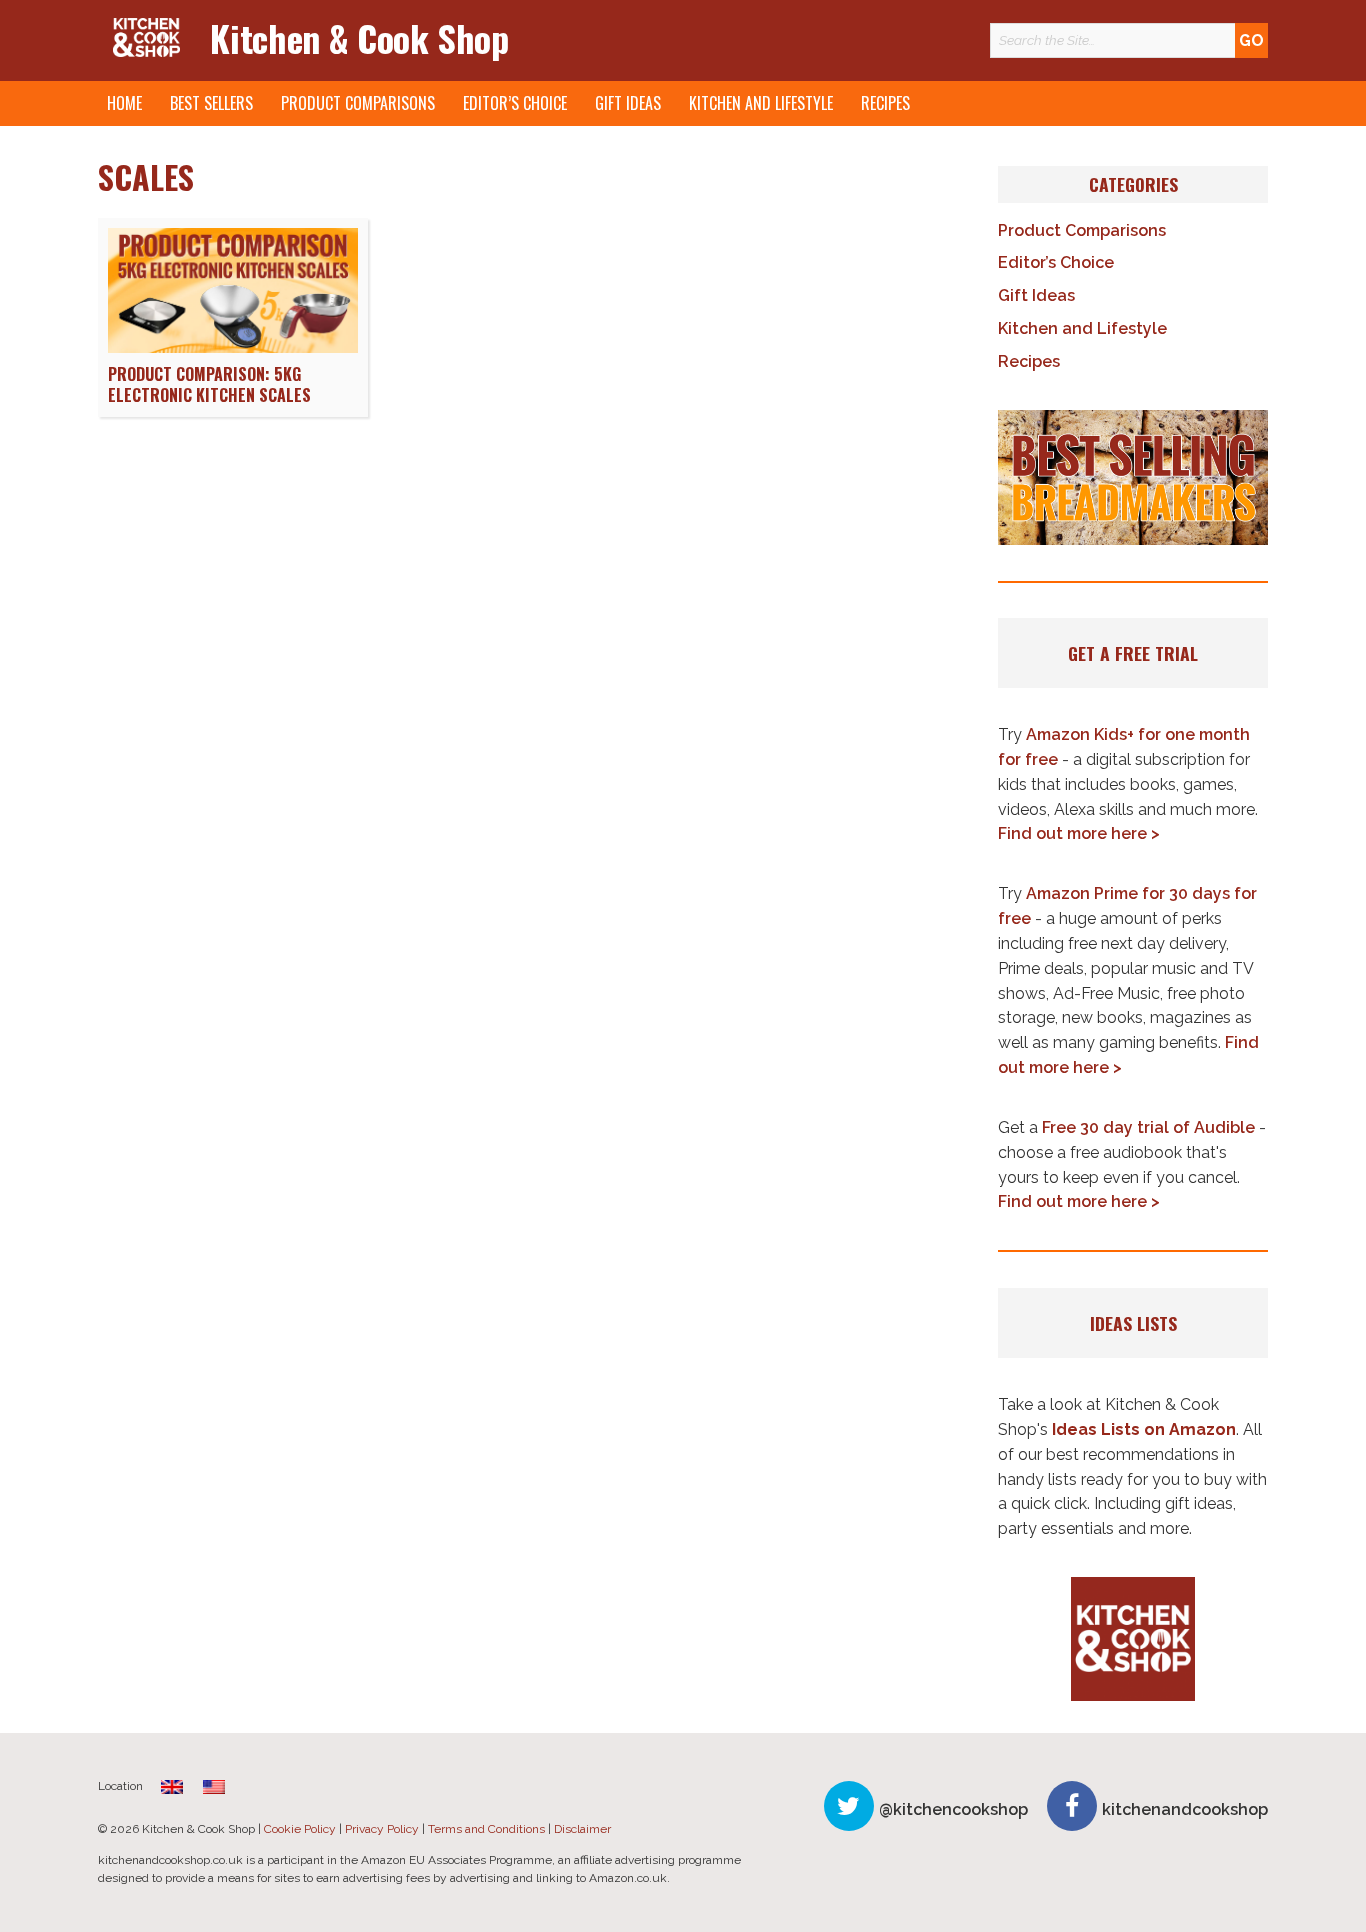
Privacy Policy (382, 1829)
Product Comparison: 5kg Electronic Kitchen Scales (209, 384)
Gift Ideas (628, 103)
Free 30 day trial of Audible (1148, 1127)
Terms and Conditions (486, 1829)
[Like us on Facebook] (1072, 1806)
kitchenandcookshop (1185, 1809)
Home (124, 103)
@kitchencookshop (953, 1809)
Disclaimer (582, 1829)
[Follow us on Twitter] (849, 1806)
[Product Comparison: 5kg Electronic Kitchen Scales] (233, 347)
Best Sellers (211, 103)
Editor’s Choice (515, 103)
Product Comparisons (358, 103)
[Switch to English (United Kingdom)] (172, 1786)
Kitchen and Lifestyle (761, 103)
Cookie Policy (300, 1829)
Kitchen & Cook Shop (359, 37)
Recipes (885, 103)
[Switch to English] (214, 1786)
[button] (1133, 478)
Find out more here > (1079, 833)
